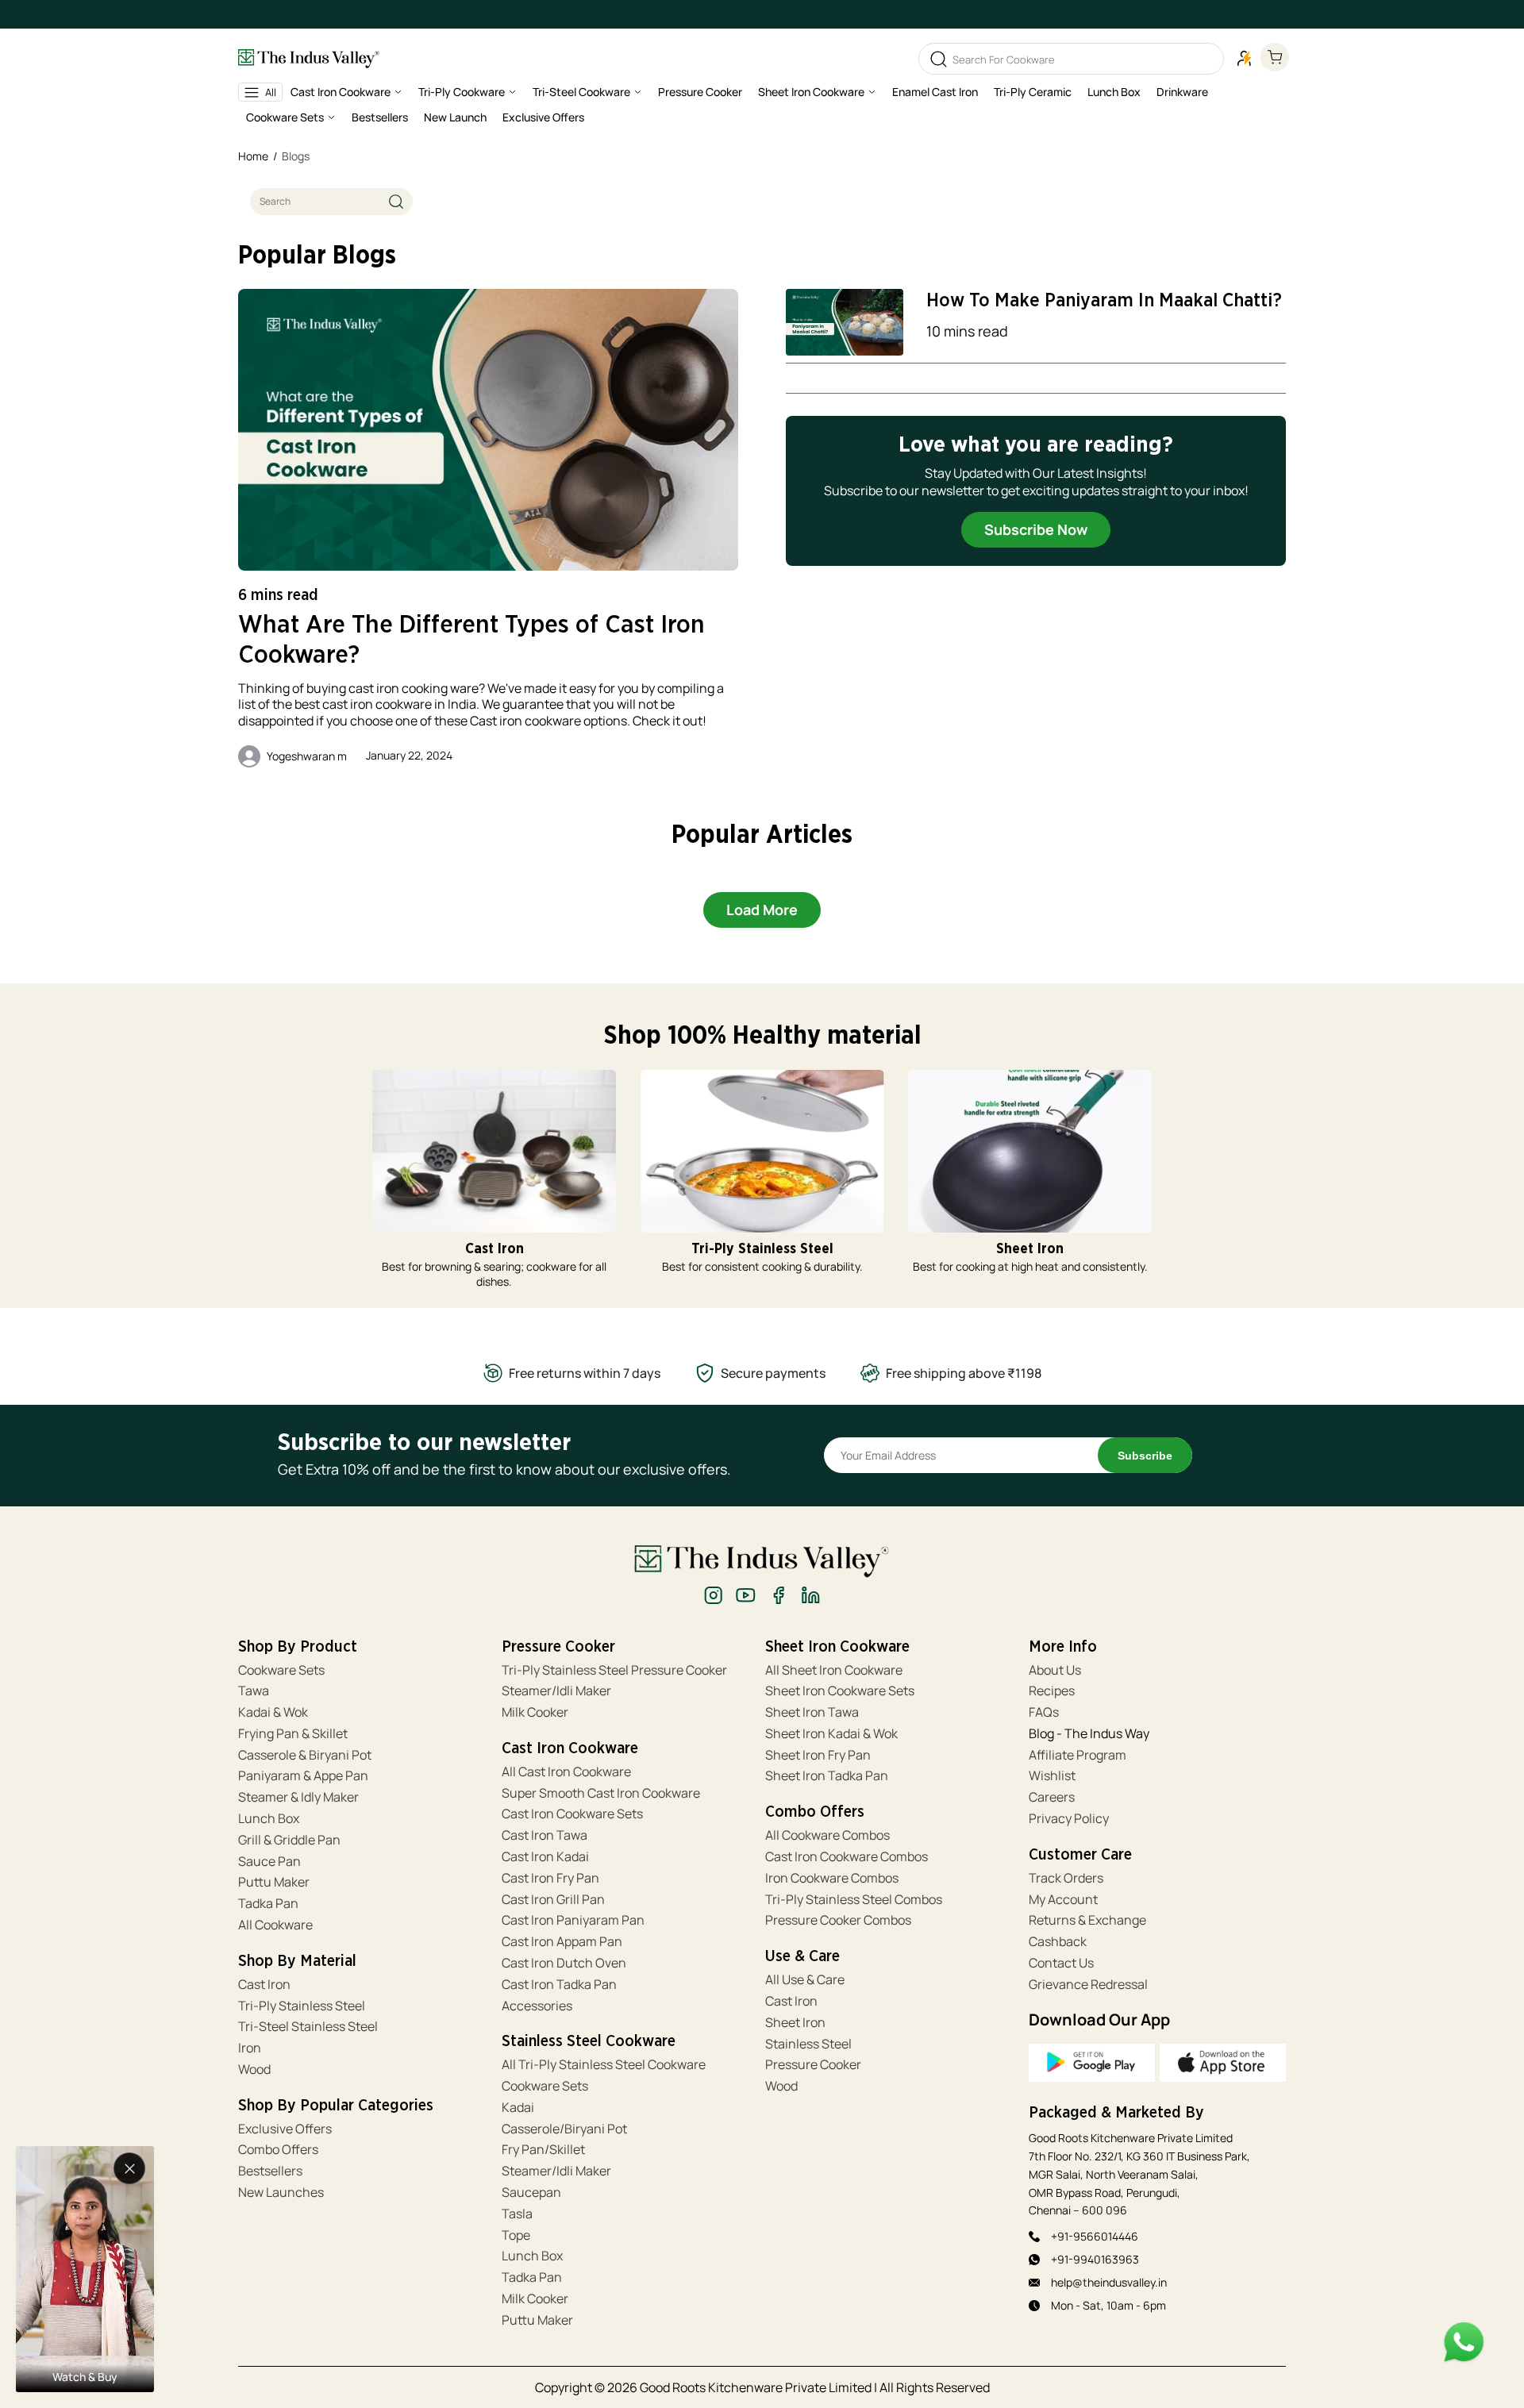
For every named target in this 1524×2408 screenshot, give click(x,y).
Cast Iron (264, 1985)
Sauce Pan (269, 1862)
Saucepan (531, 2193)
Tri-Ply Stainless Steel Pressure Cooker (614, 1670)
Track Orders (1066, 1878)
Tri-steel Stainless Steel (308, 2027)
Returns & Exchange (1087, 1920)
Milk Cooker (535, 1712)
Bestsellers (270, 2171)
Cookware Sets (281, 1670)
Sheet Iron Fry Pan (818, 1755)
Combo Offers (278, 2150)
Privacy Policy (1069, 1819)
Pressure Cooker (813, 2065)
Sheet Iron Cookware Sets (840, 1691)
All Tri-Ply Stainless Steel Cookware (604, 2065)
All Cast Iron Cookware (566, 1772)
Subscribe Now (1036, 529)
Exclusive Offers (285, 2129)
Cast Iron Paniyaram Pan (573, 1920)
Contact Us (1061, 1963)
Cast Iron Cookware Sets (572, 1814)
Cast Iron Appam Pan (562, 1942)
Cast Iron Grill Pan (553, 1900)
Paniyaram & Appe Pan (303, 1776)
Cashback (1058, 1942)
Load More (762, 910)
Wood (254, 2069)
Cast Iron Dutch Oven (564, 1963)
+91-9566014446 (1095, 2236)
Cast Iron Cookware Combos (847, 1857)
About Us (1055, 1670)
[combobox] (331, 202)
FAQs (1044, 1712)
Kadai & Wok (273, 1712)
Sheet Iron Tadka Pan (827, 1776)
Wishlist (1052, 1776)
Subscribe (1145, 1456)
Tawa (254, 1691)
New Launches (281, 2193)
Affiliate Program (1078, 1755)
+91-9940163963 (1095, 2259)
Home (253, 156)
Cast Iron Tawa (545, 1835)
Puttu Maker (274, 1882)
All (271, 92)
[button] (346, 95)
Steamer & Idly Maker (298, 1797)
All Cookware (275, 1925)
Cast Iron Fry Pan (550, 1878)
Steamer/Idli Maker (556, 1691)
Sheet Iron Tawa (812, 1712)
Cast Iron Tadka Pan (559, 1985)
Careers (1052, 1797)
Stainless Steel (808, 2044)
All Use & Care (805, 1980)
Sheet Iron (795, 2023)
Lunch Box (269, 1819)
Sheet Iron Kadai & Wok (831, 1734)
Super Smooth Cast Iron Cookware (601, 1793)
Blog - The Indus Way (1089, 1734)
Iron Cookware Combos (832, 1878)
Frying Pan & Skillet (293, 1734)
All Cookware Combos (827, 1835)
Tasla (517, 2214)
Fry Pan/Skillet (543, 2150)
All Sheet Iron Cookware (834, 1670)
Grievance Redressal (1088, 1985)
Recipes (1052, 1691)
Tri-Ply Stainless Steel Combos (854, 1900)
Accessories (537, 2006)
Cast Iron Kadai (545, 1857)
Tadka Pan (268, 1904)
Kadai (518, 2108)
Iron (251, 2048)
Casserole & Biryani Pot (305, 1755)
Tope (516, 2235)
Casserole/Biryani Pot (564, 2129)
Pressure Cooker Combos (838, 1920)
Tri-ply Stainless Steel (302, 2006)
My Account (1063, 1900)
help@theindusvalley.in (1109, 2282)
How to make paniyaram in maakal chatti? (1104, 301)
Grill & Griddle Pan (289, 1840)
